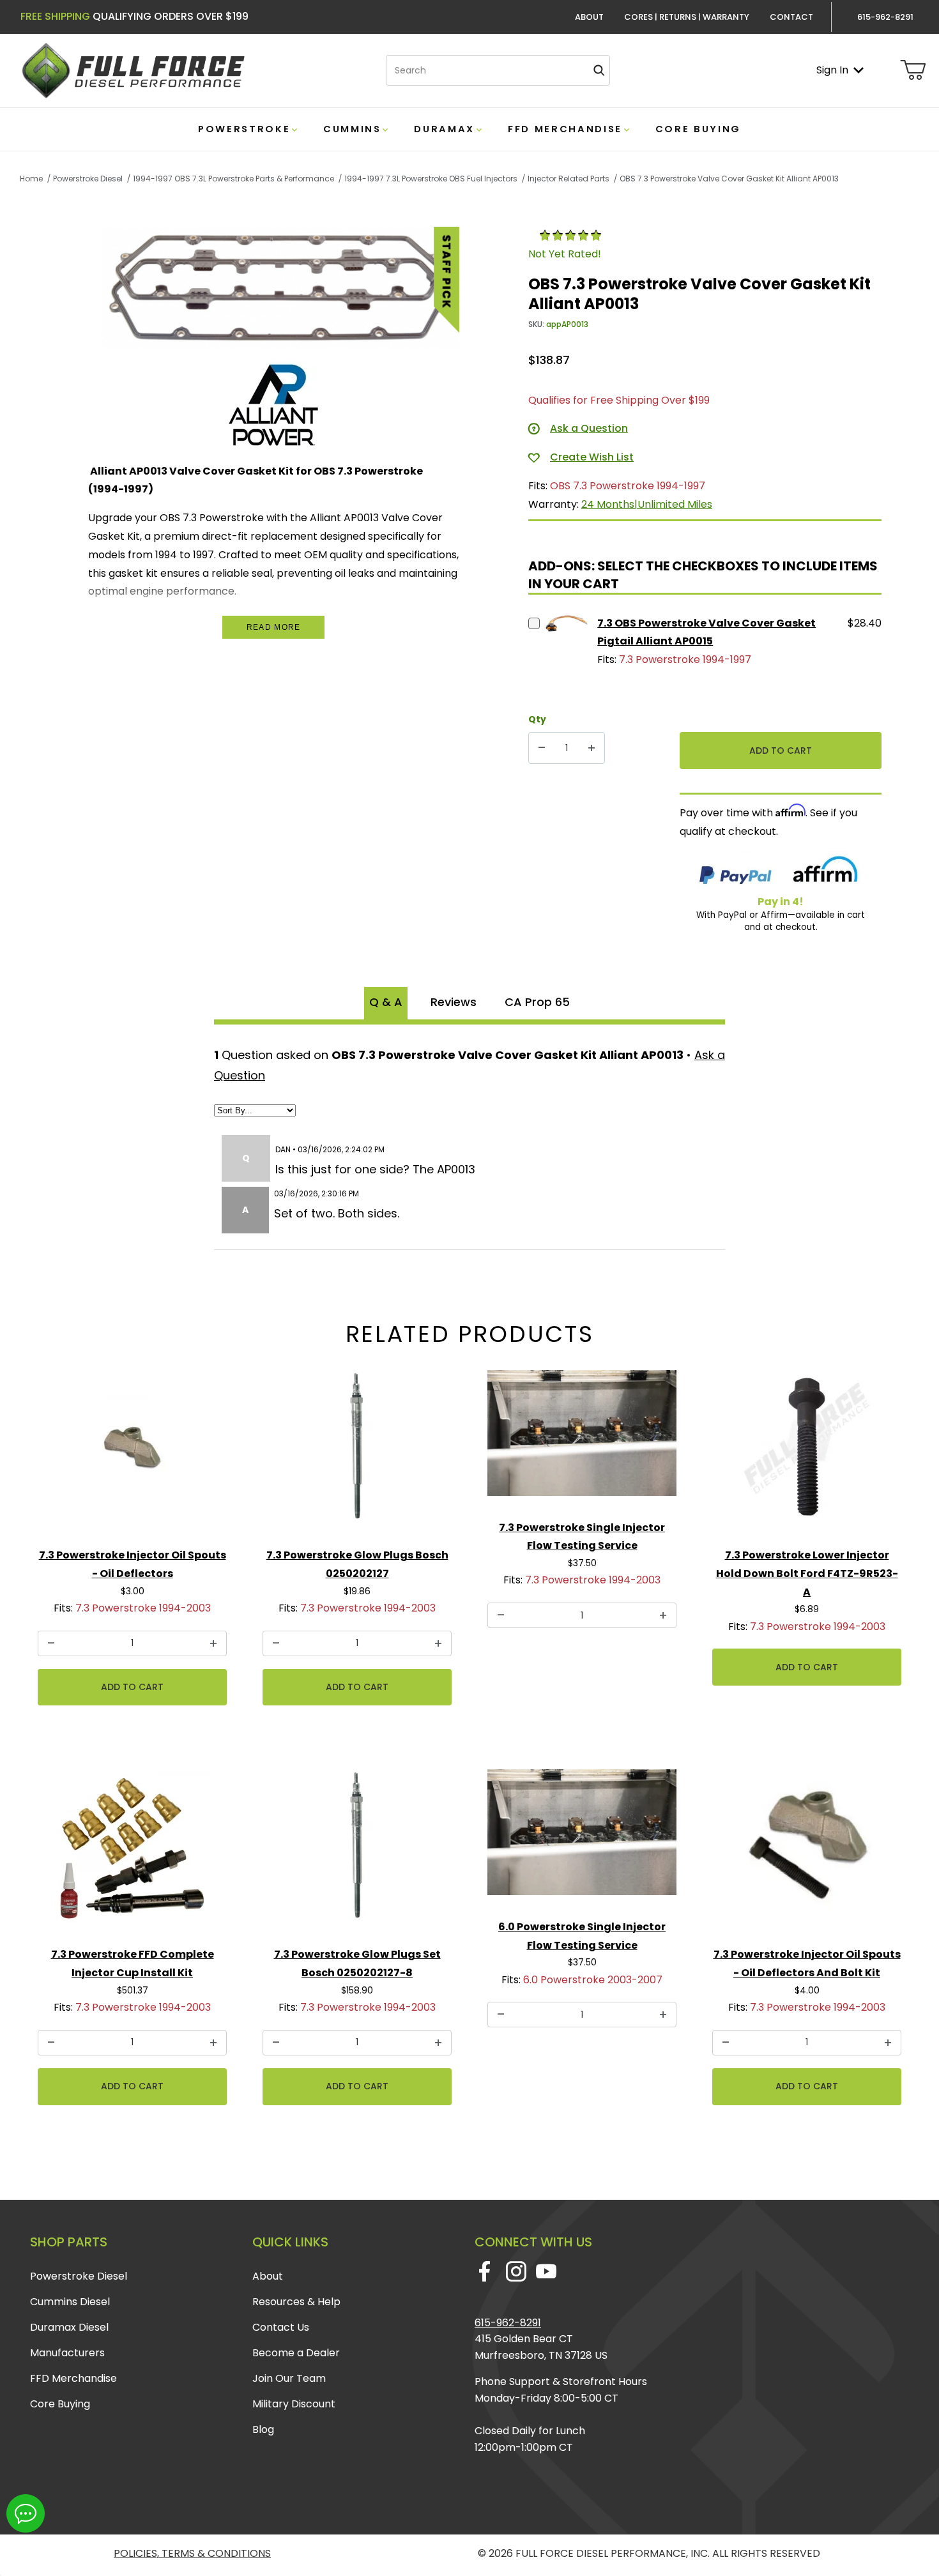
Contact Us (281, 2327)
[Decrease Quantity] (542, 748)
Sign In (832, 70)
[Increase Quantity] (592, 748)
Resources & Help (296, 2302)
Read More (274, 627)
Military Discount (294, 2404)
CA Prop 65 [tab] (537, 1002)
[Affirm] (825, 872)
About (589, 17)
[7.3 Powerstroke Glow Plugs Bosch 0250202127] (357, 1452)
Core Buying (60, 2404)
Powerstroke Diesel (79, 2276)
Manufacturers (67, 2353)
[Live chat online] (26, 2513)
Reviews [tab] (454, 1002)
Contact (791, 17)
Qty (537, 719)
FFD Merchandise (73, 2378)
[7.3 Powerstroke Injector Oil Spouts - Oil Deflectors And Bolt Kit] (807, 1851)
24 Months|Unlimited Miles (647, 504)
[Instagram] (516, 2271)
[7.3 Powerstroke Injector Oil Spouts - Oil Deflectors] (132, 1452)
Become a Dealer (296, 2353)
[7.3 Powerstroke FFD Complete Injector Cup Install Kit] (132, 1851)
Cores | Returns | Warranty (687, 17)
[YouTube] (546, 2271)
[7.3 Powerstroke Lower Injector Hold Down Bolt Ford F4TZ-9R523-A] (807, 1452)
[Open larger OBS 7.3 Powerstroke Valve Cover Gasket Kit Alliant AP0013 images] (280, 288)
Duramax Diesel (69, 2327)
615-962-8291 (508, 2323)
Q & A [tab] (386, 1002)
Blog (263, 2429)
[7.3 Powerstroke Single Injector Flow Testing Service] (582, 1438)
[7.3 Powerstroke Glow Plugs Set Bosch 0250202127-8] (357, 1851)
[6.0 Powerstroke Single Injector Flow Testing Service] (582, 1837)
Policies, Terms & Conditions (192, 2553)
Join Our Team (289, 2378)
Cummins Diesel (70, 2302)
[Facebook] (485, 2271)
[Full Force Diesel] (133, 70)
